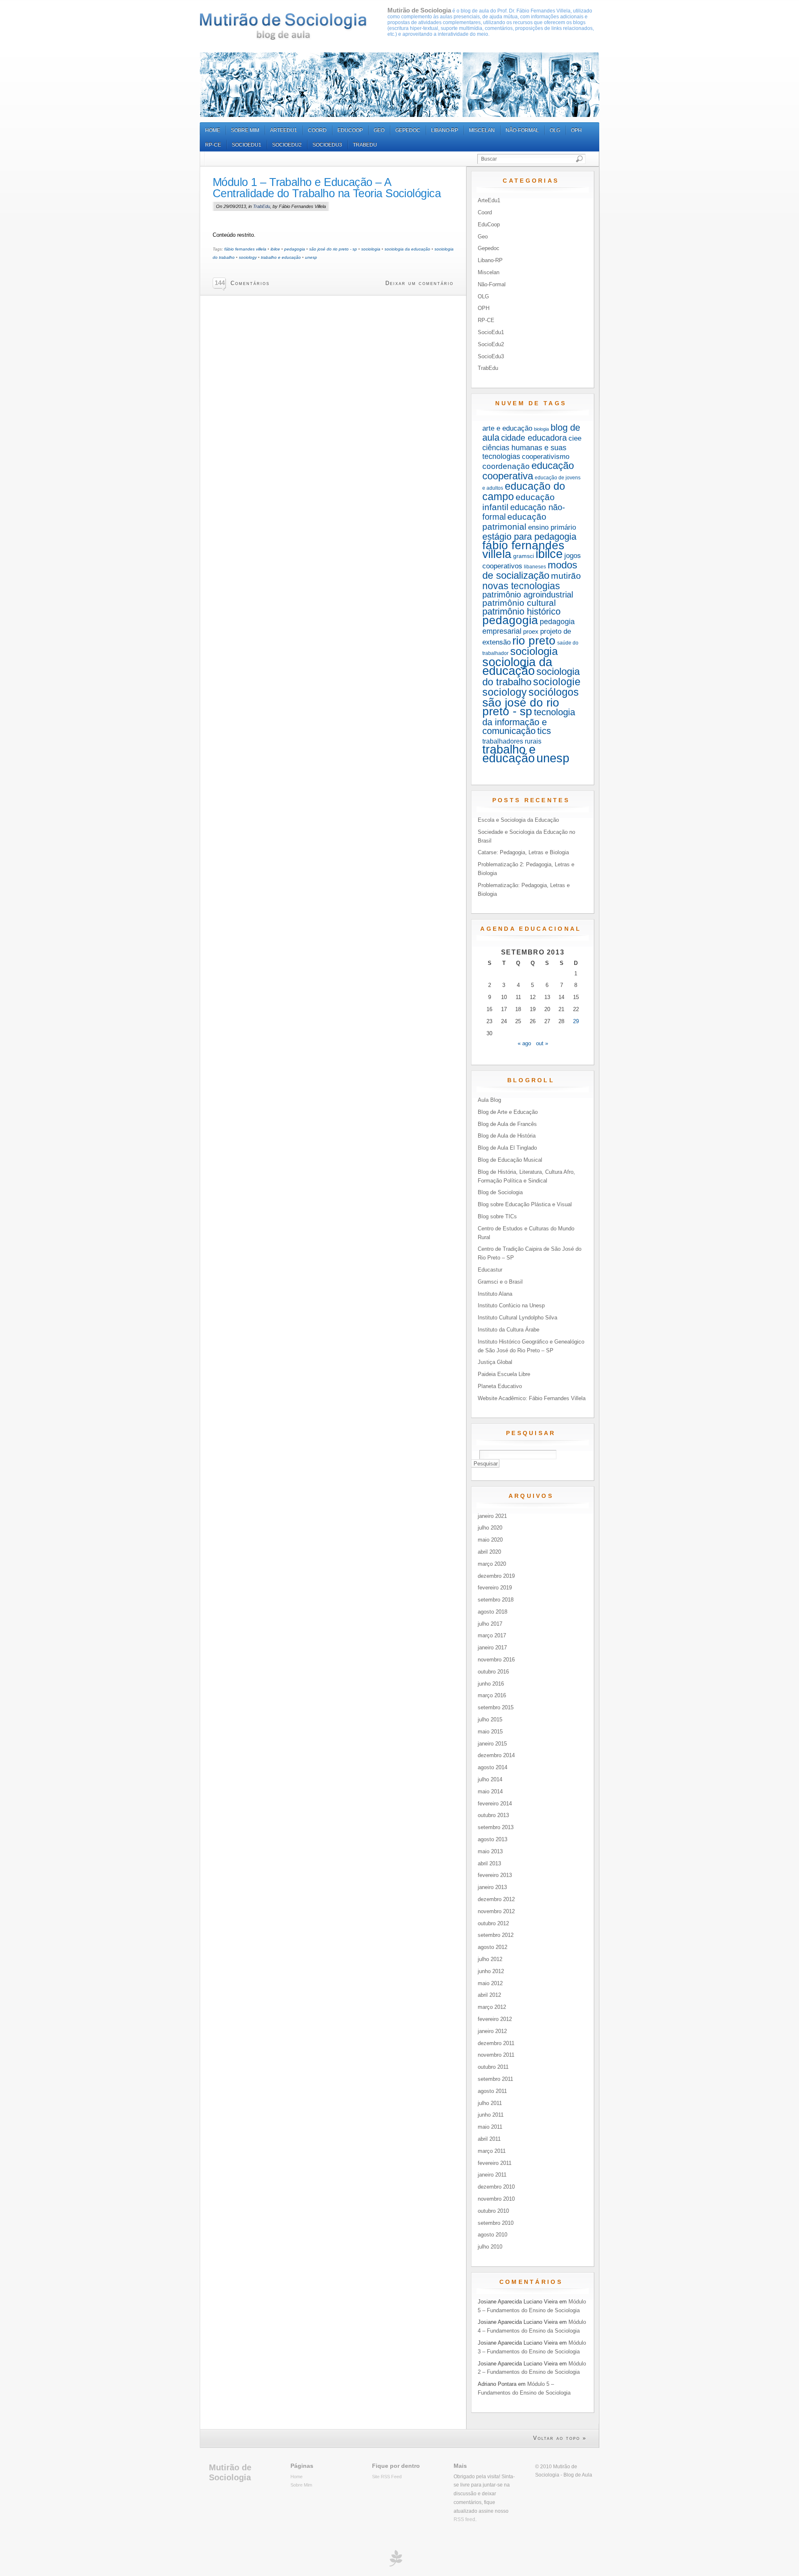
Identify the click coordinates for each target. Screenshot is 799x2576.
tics (544, 731)
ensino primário (552, 527)
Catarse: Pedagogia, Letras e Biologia (523, 852)
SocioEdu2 (287, 145)
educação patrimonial (514, 522)
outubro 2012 (493, 1923)
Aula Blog (489, 1100)
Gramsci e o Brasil (500, 1282)
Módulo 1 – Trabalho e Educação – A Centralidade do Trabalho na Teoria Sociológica (327, 188)
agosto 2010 (493, 2235)
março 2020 (492, 1564)
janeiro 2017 (492, 1647)
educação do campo (524, 491)
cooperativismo (546, 457)
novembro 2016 (496, 1660)
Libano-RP (445, 130)
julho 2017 (490, 1624)
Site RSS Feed (387, 2477)
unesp (311, 257)
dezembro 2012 (496, 1899)
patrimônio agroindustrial (528, 595)
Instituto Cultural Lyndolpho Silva (517, 1318)
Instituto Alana (495, 1294)
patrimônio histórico (521, 611)
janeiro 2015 (492, 1744)
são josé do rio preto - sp (333, 249)
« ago (524, 1043)
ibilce (275, 249)
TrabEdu (365, 145)
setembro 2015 (496, 1707)
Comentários (250, 283)
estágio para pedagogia (529, 537)
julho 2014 (490, 1779)
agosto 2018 (493, 1612)
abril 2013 (489, 1863)
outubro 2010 (493, 2211)
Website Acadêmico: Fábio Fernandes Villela (532, 1398)
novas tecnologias (521, 586)
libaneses (535, 567)
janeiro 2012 (492, 2031)
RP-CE (213, 145)
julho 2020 (490, 1528)
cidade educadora (534, 438)
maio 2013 (490, 1851)
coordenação (506, 466)
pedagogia (295, 249)
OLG (555, 130)
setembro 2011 (495, 2079)
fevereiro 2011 (495, 2163)
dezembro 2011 (496, 2043)
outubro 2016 (493, 1672)
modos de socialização (530, 570)
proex (531, 631)
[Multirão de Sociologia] (283, 26)
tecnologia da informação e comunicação (529, 721)
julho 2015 (490, 1719)
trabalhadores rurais (512, 741)
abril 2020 (489, 1552)
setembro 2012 (496, 1935)
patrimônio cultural (519, 603)
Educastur (490, 1270)
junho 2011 (491, 2115)
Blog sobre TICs (497, 1216)
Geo (379, 130)
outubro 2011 (493, 2067)
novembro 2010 (496, 2199)
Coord (317, 130)
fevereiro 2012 (495, 2019)
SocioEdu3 (327, 145)
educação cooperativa (528, 471)
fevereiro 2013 (495, 1875)
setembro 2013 (496, 1827)
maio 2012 (490, 1983)
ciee (575, 438)
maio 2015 (490, 1732)
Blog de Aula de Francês (507, 1124)
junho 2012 (491, 1971)
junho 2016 (491, 1684)
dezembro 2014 (496, 1755)
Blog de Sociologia (500, 1192)
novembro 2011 (496, 2055)
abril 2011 (489, 2139)
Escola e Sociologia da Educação (518, 820)
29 (576, 1021)
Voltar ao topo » (560, 2438)
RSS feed (464, 2519)
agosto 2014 (493, 1767)
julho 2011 (490, 2103)
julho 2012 (490, 1959)
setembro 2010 (496, 2223)
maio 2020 (490, 1540)
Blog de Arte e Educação (508, 1112)
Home (213, 130)
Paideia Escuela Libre (504, 1374)
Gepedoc (408, 130)
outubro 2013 (493, 1815)
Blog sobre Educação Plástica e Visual (525, 1204)
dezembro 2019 (496, 1576)
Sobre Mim (245, 130)
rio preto (534, 641)
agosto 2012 (493, 1947)
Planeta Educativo (500, 1386)
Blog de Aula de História (507, 1136)
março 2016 (492, 1695)
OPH (576, 130)
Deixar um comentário (419, 283)
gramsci (524, 556)
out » (542, 1043)
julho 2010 (490, 2247)
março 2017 (492, 1635)
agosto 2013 (493, 1839)
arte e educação (507, 428)
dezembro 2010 (496, 2187)
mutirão (566, 576)
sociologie (557, 682)
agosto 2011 (492, 2091)
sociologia (371, 249)
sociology (248, 257)
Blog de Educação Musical (510, 1160)
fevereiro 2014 (495, 1804)
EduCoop (350, 130)
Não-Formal (522, 130)
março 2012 (492, 2007)
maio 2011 (490, 2127)
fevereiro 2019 (495, 1588)
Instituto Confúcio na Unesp (511, 1305)
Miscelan (482, 130)
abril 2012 (489, 1995)
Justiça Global (495, 1362)
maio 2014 (490, 1791)
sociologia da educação (407, 249)
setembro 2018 (496, 1600)
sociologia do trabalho (531, 677)
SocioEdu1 (247, 145)
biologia (541, 429)
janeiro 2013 (492, 1887)
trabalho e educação (281, 257)
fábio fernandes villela (245, 249)
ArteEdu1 (284, 130)
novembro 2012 (496, 1911)
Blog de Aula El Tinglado (507, 1148)
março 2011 (492, 2151)
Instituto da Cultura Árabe (509, 1330)
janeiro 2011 (492, 2175)
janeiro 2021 (492, 1516)
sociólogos (554, 692)
